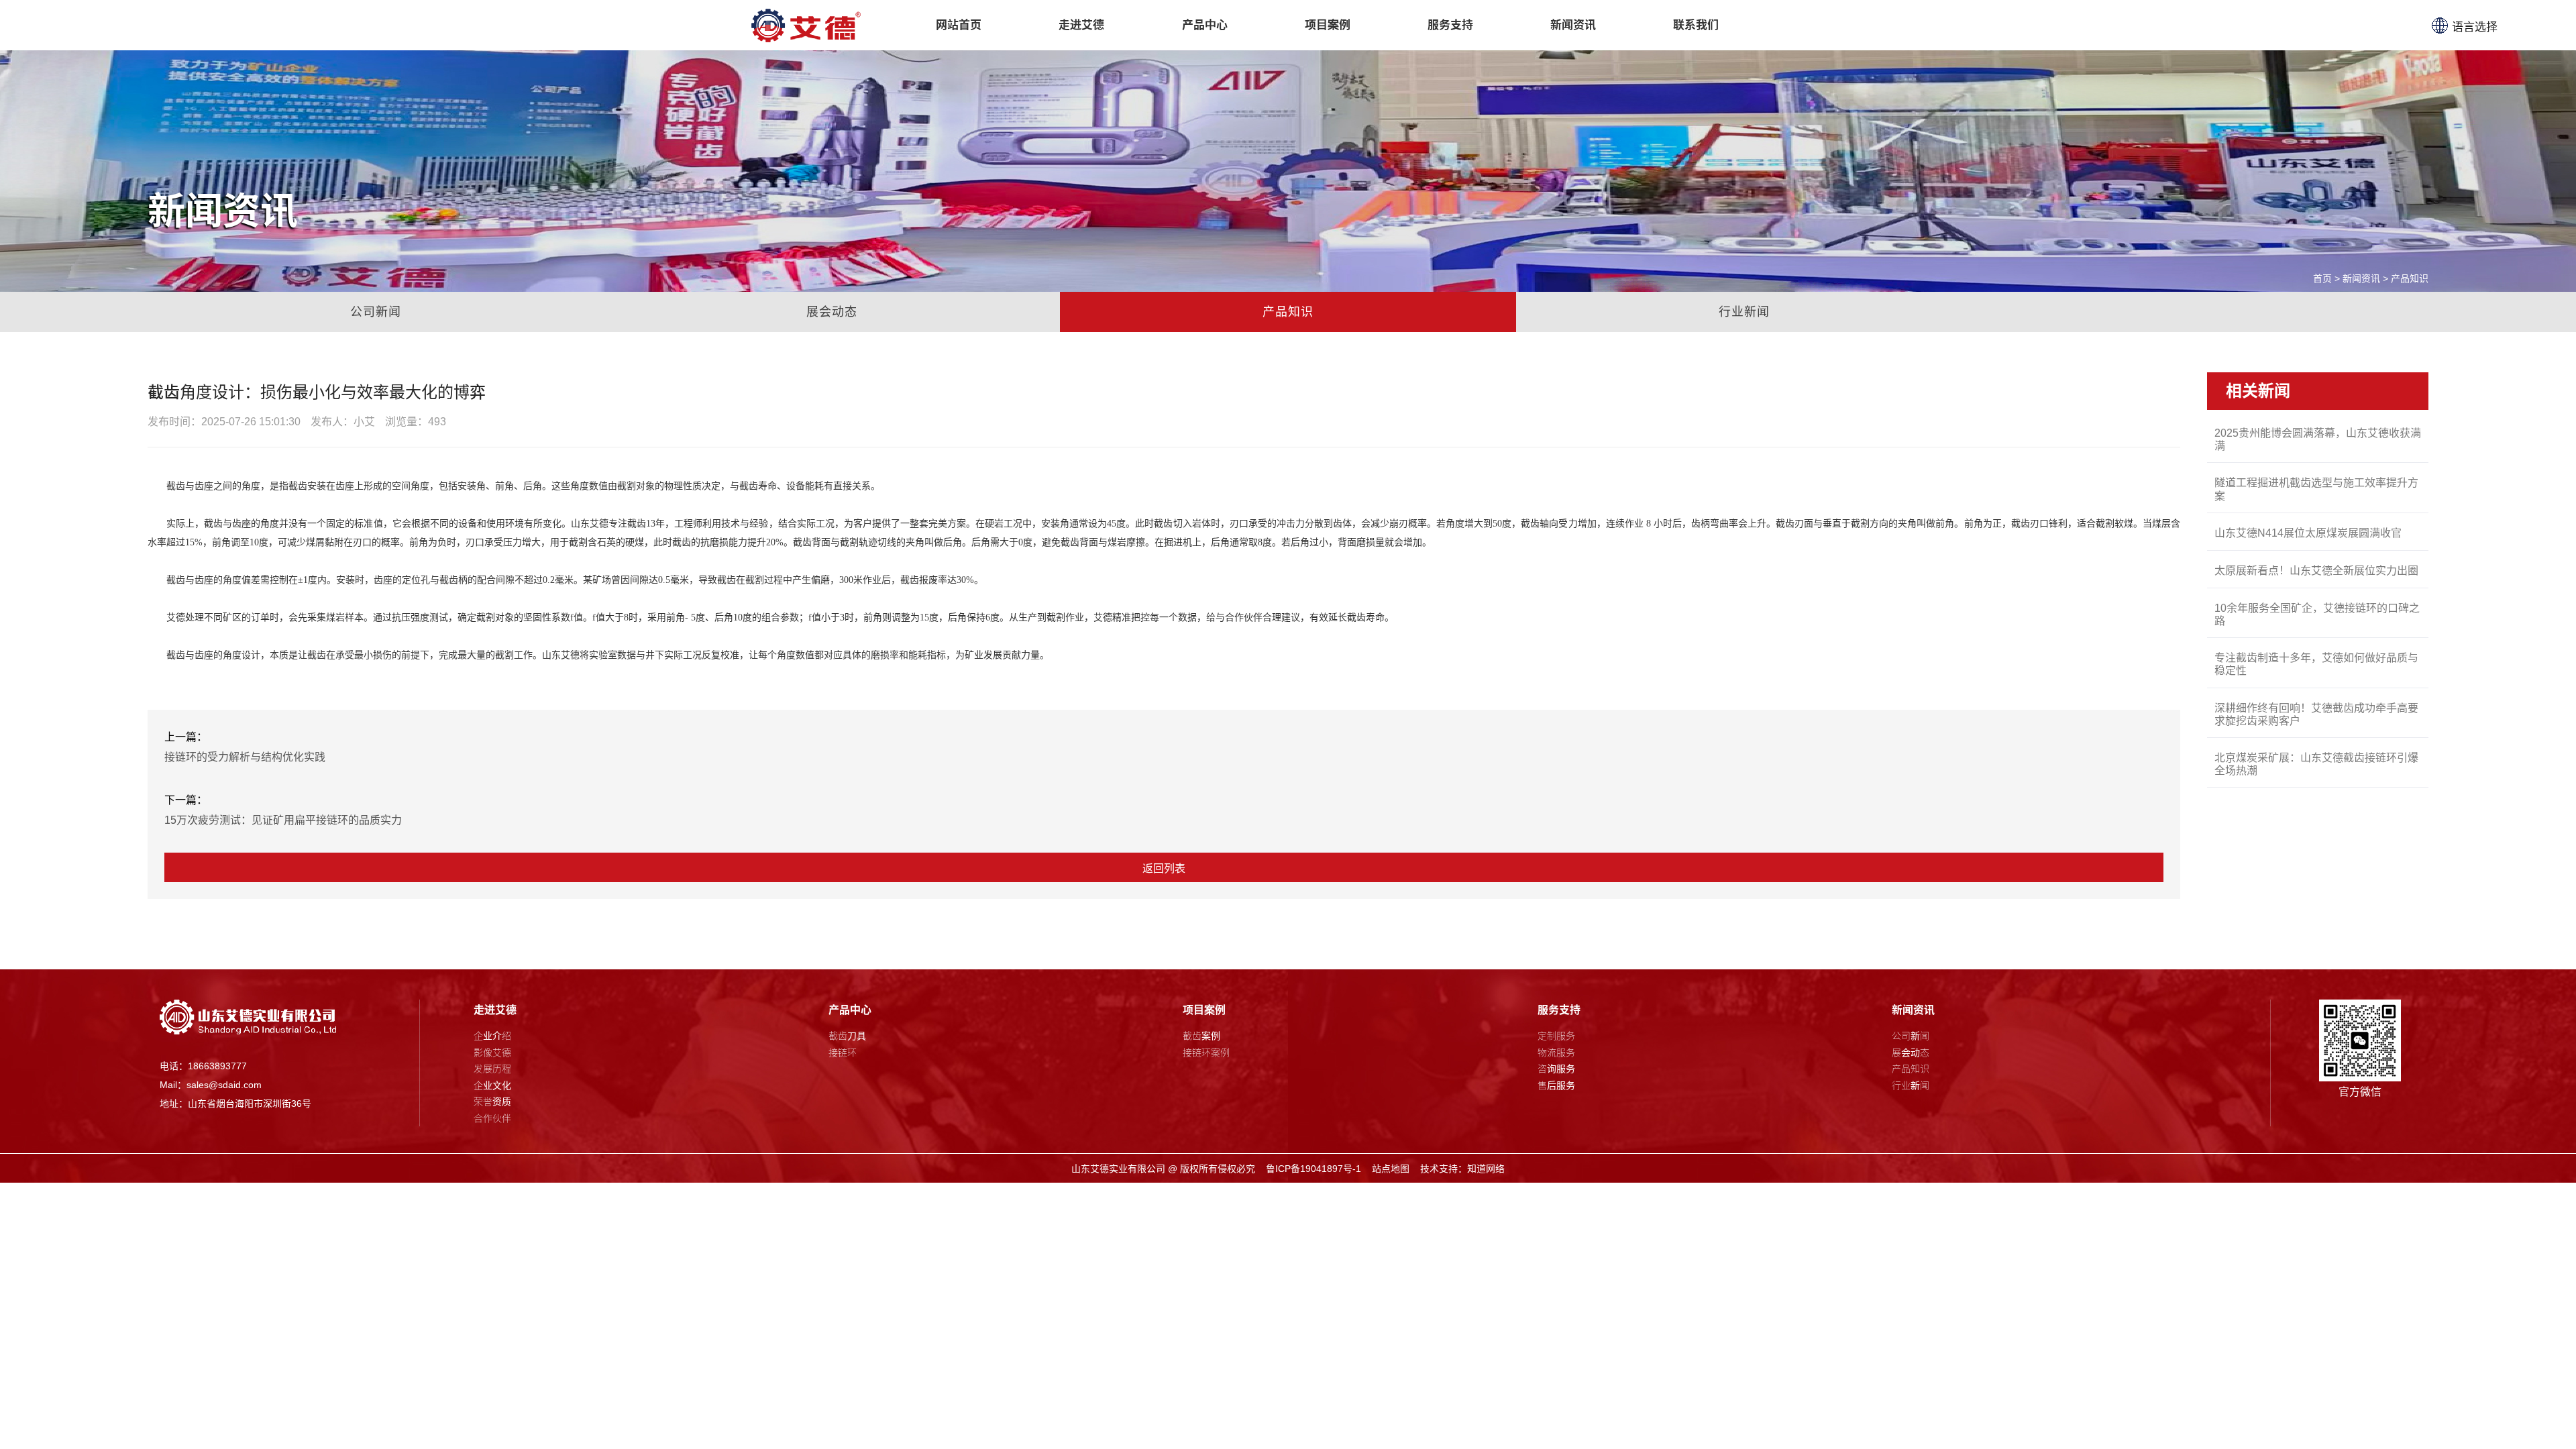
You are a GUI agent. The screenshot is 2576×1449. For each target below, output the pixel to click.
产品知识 (2410, 278)
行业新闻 (1744, 312)
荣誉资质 (492, 1102)
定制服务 (1556, 1036)
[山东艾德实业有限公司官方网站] (806, 25)
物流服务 (1556, 1053)
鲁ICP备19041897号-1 (1313, 1169)
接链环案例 (1206, 1053)
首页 (2322, 278)
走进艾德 (495, 1010)
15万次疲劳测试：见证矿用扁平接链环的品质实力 (283, 820)
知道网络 (1486, 1169)
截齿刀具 (847, 1036)
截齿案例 (1201, 1036)
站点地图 (1391, 1169)
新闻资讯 (2361, 278)
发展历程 (492, 1069)
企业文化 (492, 1085)
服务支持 (1559, 1010)
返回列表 (1164, 868)
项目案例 (1204, 1010)
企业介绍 (492, 1036)
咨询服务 (1556, 1069)
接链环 (843, 1053)
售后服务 (1556, 1085)
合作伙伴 (492, 1118)
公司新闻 (376, 312)
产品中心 (850, 1010)
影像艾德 (492, 1053)
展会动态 (832, 312)
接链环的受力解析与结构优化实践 (245, 757)
